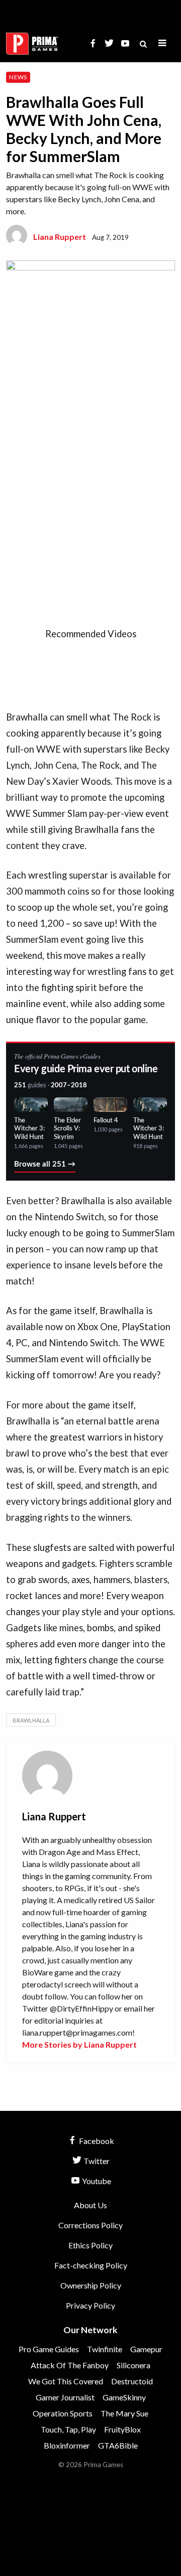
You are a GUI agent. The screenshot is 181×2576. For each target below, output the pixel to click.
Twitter (96, 2161)
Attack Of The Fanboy (70, 2365)
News (18, 77)
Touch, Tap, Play (68, 2429)
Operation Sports (63, 2413)
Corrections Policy (90, 2225)
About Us (90, 2205)
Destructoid (132, 2381)
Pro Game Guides (49, 2349)
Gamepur (146, 2349)
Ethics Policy (90, 2245)
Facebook (96, 2141)
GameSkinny (124, 2397)
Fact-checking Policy (91, 2265)
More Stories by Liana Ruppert (79, 2044)
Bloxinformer (67, 2445)
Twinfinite (105, 2349)
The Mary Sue (124, 2413)
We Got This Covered (66, 2381)
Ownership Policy (91, 2285)
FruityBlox (122, 2429)
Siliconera (133, 2365)
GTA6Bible (118, 2445)
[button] (162, 43)
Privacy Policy (90, 2305)
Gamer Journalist (65, 2397)
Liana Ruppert (60, 237)
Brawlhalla (31, 1720)
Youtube (96, 2181)
